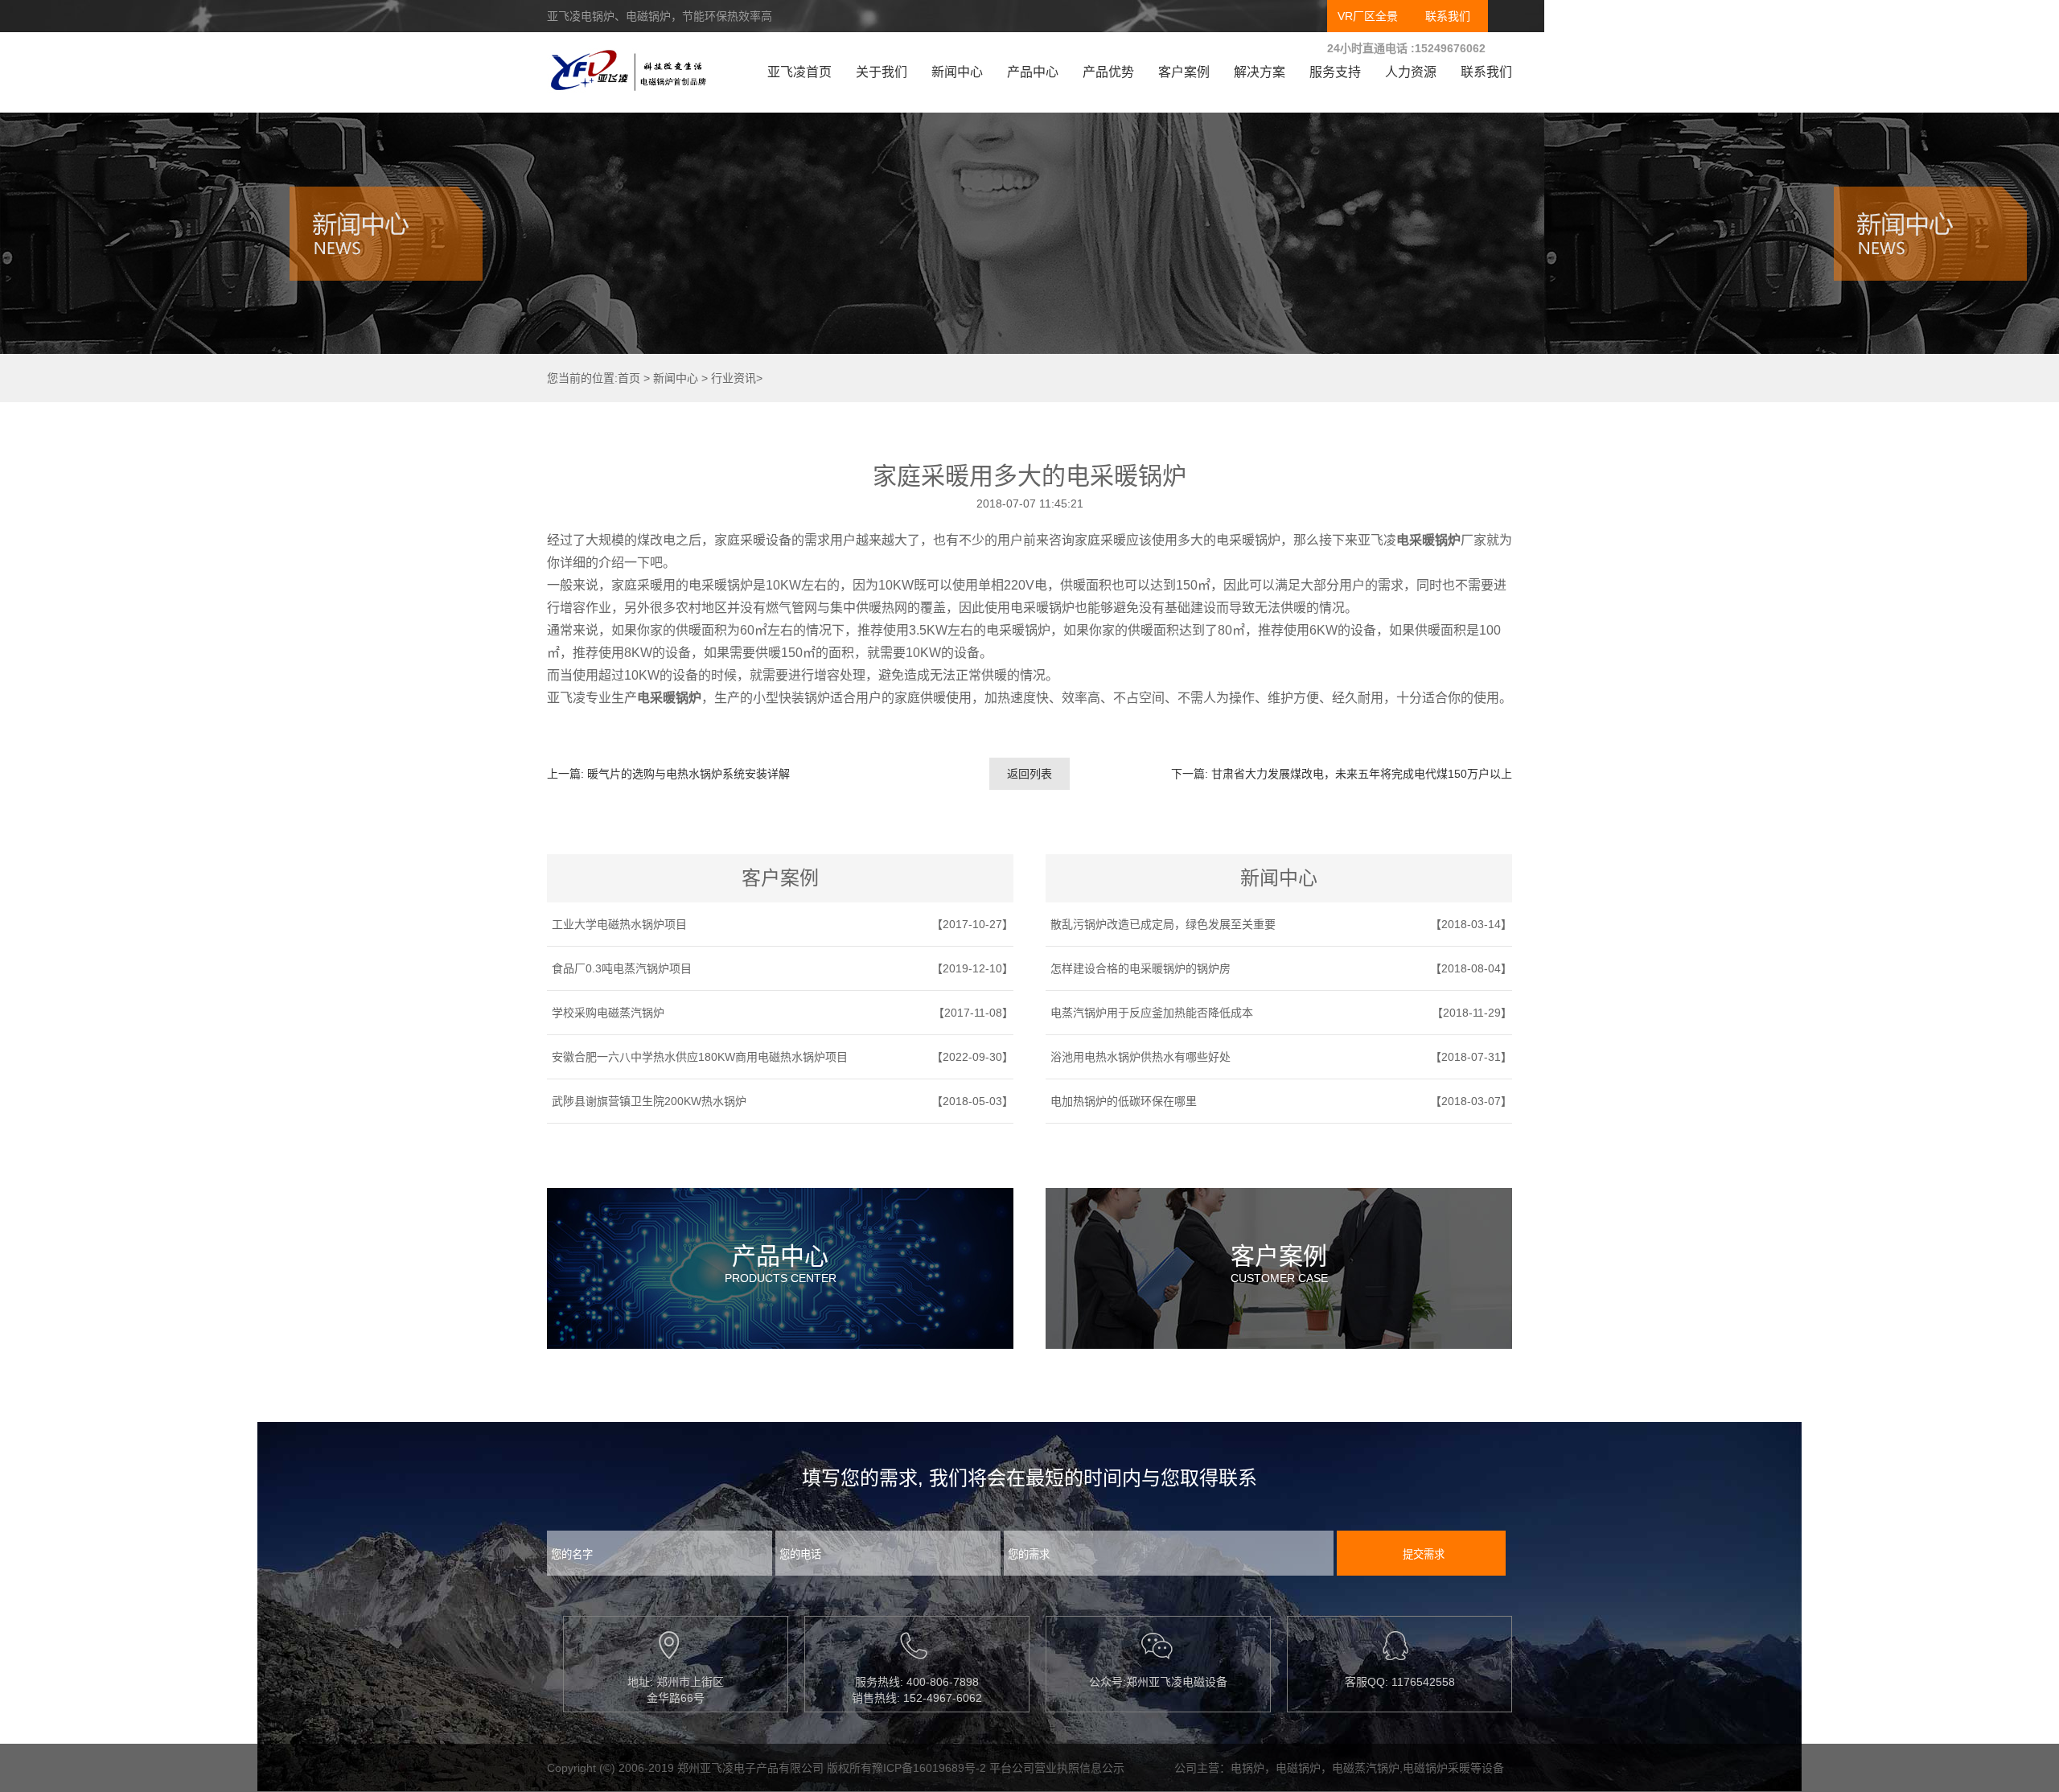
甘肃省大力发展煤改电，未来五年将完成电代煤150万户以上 (1362, 774)
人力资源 (1411, 72)
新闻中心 (957, 72)
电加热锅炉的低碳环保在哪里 (1124, 1101)
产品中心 (1033, 72)
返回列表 (1029, 774)
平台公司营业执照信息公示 (1057, 1768)
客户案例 (1184, 72)
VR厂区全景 (1368, 16)
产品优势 (1108, 72)
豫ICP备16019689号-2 (929, 1768)
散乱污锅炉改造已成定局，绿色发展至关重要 (1163, 924)
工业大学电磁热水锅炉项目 (619, 924)
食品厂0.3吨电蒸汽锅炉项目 (622, 968)
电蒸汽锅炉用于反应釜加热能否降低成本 (1152, 1013)
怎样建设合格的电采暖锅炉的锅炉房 (1140, 968)
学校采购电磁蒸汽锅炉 (608, 1013)
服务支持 (1335, 72)
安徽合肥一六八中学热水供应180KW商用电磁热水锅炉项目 (700, 1057)
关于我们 (882, 72)
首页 (629, 378)
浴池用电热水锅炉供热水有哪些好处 (1140, 1057)
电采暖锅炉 (1428, 540)
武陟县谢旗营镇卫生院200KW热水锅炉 (649, 1101)
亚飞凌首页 (799, 72)
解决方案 (1260, 72)
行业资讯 (734, 378)
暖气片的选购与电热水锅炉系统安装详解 (688, 774)
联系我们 (1448, 16)
